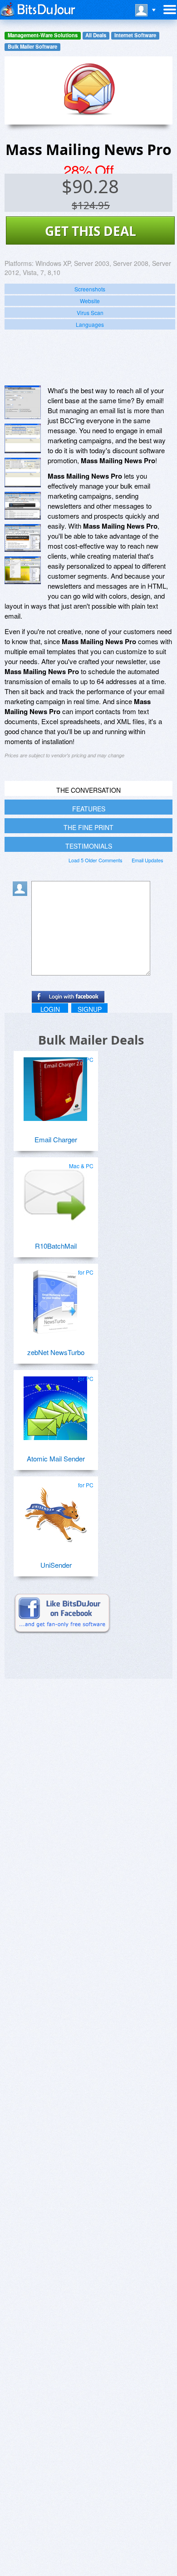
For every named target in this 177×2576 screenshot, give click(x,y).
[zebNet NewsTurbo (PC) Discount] (55, 1298)
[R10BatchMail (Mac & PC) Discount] (55, 1192)
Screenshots (90, 289)
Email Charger (56, 1139)
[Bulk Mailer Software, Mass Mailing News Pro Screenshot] (23, 538)
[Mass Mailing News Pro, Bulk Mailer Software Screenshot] (23, 473)
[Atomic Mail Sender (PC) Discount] (55, 1405)
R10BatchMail (56, 1246)
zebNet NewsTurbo (56, 1352)
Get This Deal (91, 231)
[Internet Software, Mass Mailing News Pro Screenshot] (23, 570)
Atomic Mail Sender (56, 1458)
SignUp (90, 1009)
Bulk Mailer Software (32, 47)
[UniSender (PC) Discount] (55, 1511)
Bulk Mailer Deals (91, 1040)
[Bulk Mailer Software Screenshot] (23, 438)
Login (50, 1009)
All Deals (96, 35)
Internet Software (135, 35)
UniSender (56, 1565)
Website (90, 301)
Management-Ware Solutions (43, 35)
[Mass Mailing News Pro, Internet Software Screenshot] (23, 506)
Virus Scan (90, 313)
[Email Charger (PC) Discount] (55, 1085)
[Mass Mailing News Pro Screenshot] (23, 402)
